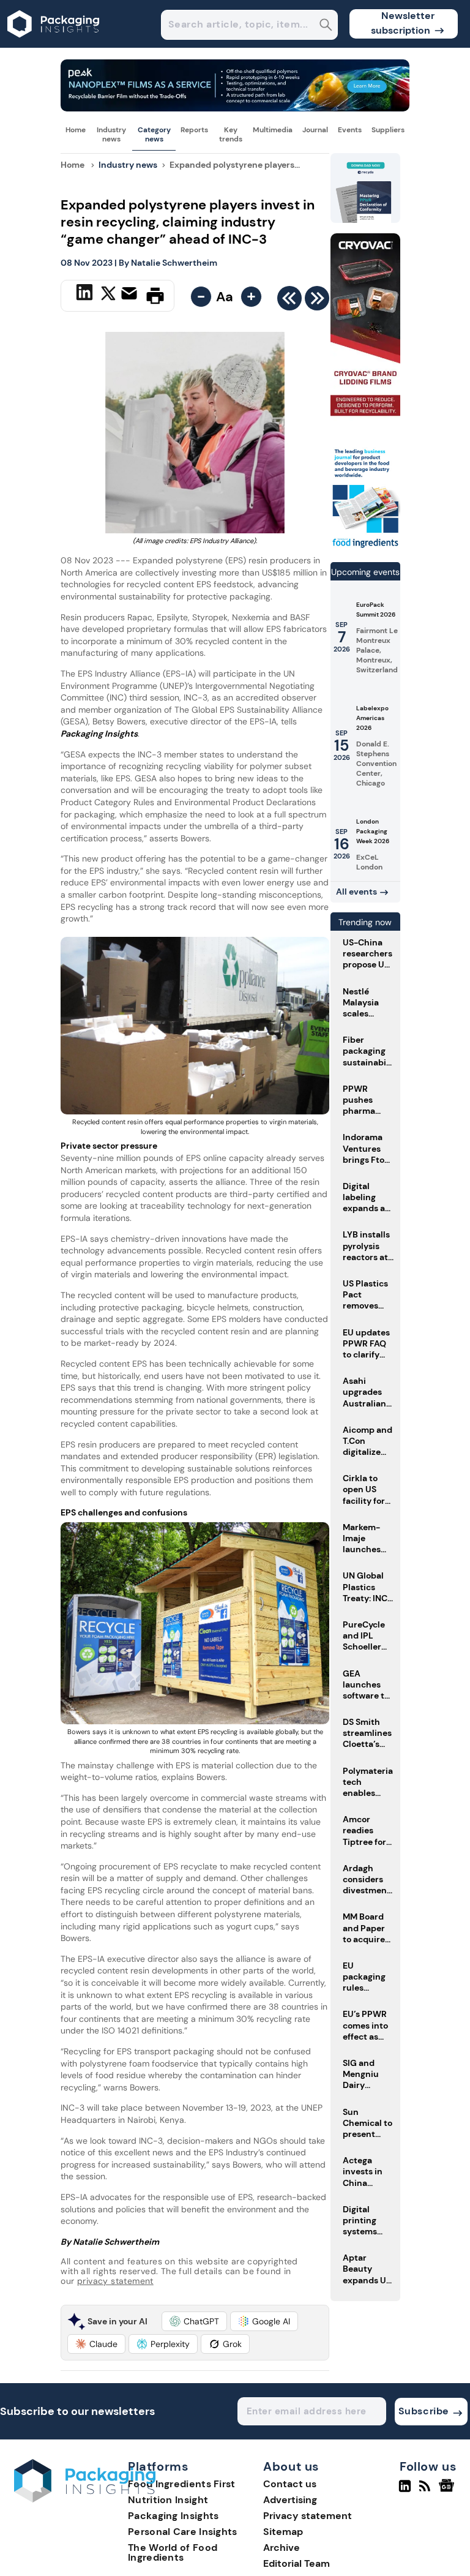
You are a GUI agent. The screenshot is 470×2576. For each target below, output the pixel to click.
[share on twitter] (108, 295)
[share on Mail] (131, 295)
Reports (194, 130)
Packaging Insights (173, 2516)
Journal (315, 130)
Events (350, 130)
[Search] (326, 26)
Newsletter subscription (403, 23)
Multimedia (273, 130)
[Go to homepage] (85, 2499)
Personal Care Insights (183, 2532)
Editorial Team (297, 2563)
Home (76, 130)
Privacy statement (308, 2516)
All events (356, 892)
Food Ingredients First (182, 2484)
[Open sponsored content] (235, 108)
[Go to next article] (317, 301)
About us (291, 2467)
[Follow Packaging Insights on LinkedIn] (405, 2491)
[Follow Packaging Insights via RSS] (426, 2491)
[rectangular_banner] (365, 547)
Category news (154, 134)
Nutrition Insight (168, 2500)
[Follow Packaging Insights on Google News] (448, 2491)
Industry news (111, 134)
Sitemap (283, 2532)
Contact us (290, 2484)
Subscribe (424, 2411)
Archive (282, 2548)
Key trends (231, 134)
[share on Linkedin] (86, 295)
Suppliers (388, 130)
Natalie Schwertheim (174, 263)
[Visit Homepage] (54, 44)
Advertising (290, 2500)
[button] (194, 2321)
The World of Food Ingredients (173, 2552)
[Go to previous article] (289, 301)
